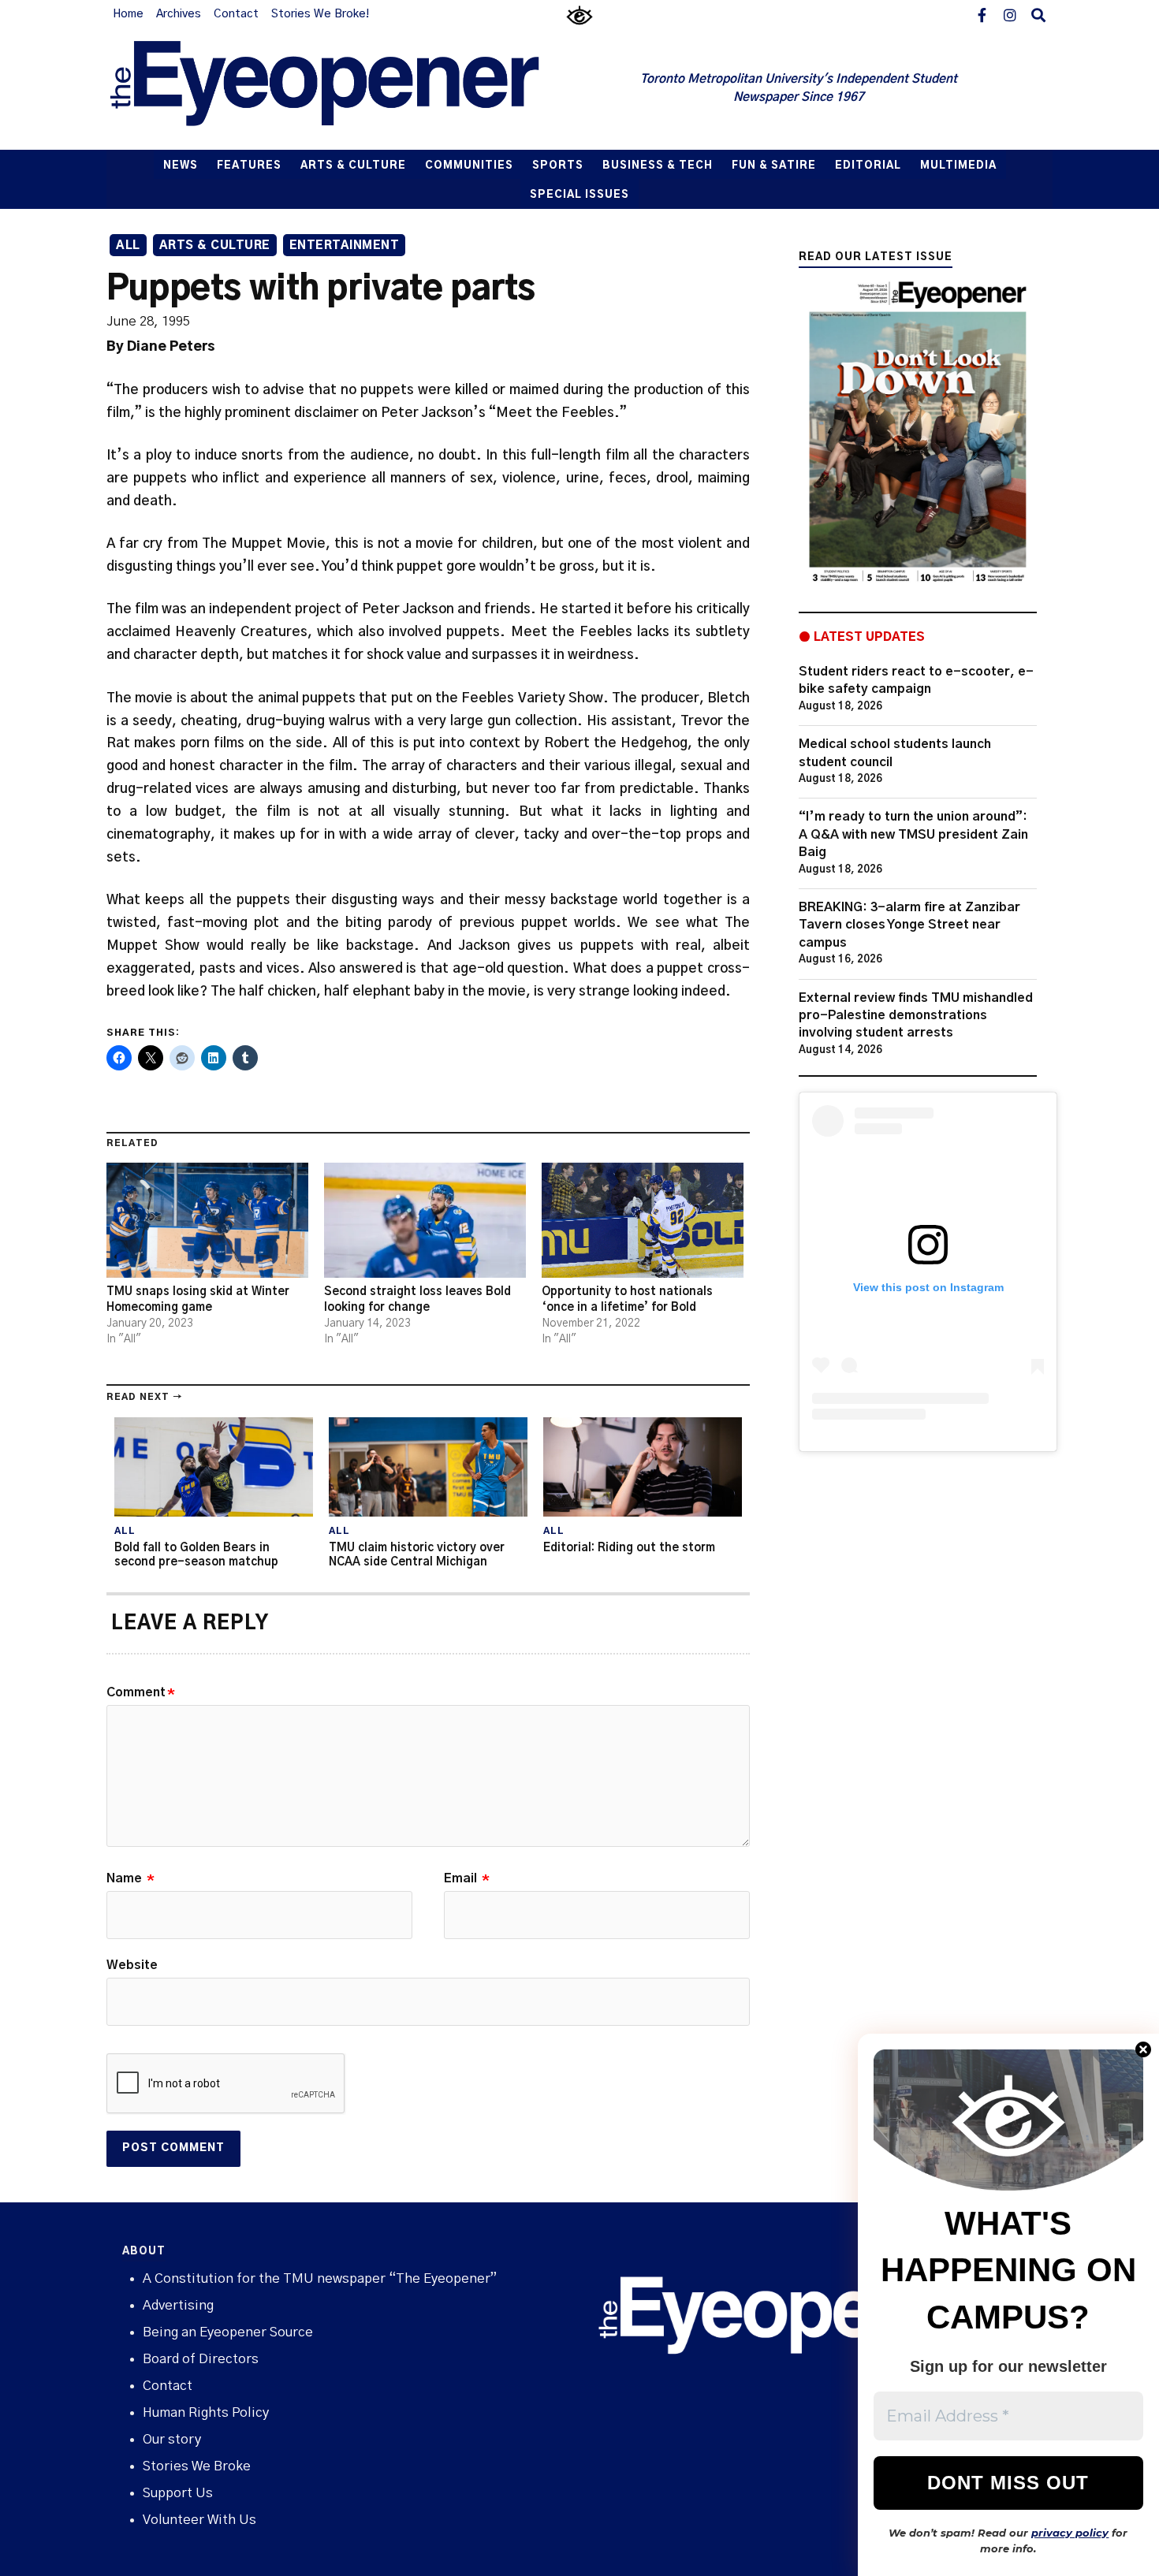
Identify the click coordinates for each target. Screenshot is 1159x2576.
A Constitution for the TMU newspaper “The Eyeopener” (320, 2278)
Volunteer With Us (199, 2520)
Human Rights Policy (206, 2412)
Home (128, 14)
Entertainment (345, 246)
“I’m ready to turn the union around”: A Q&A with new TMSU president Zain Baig (913, 834)
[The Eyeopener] (356, 89)
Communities (469, 166)
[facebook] (982, 14)
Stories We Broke (197, 2466)
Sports (558, 166)
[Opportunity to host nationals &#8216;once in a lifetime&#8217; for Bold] (643, 1220)
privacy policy (1070, 2533)
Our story (172, 2439)
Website (132, 1965)
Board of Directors (201, 2359)
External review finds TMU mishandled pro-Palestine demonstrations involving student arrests (916, 1016)
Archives (179, 14)
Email (467, 1878)
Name (130, 1878)
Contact (236, 14)
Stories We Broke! (320, 14)
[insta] (1010, 14)
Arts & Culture (353, 166)
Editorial (868, 166)
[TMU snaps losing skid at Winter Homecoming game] (207, 1220)
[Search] (1038, 14)
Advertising (178, 2305)
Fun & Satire (774, 166)
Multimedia (958, 166)
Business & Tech (658, 166)
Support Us (178, 2493)
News (181, 166)
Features (249, 166)
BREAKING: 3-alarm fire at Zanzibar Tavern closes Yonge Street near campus (909, 925)
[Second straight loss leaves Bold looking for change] (425, 1220)
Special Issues (579, 195)
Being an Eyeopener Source (228, 2332)
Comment (141, 1692)
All (128, 246)
